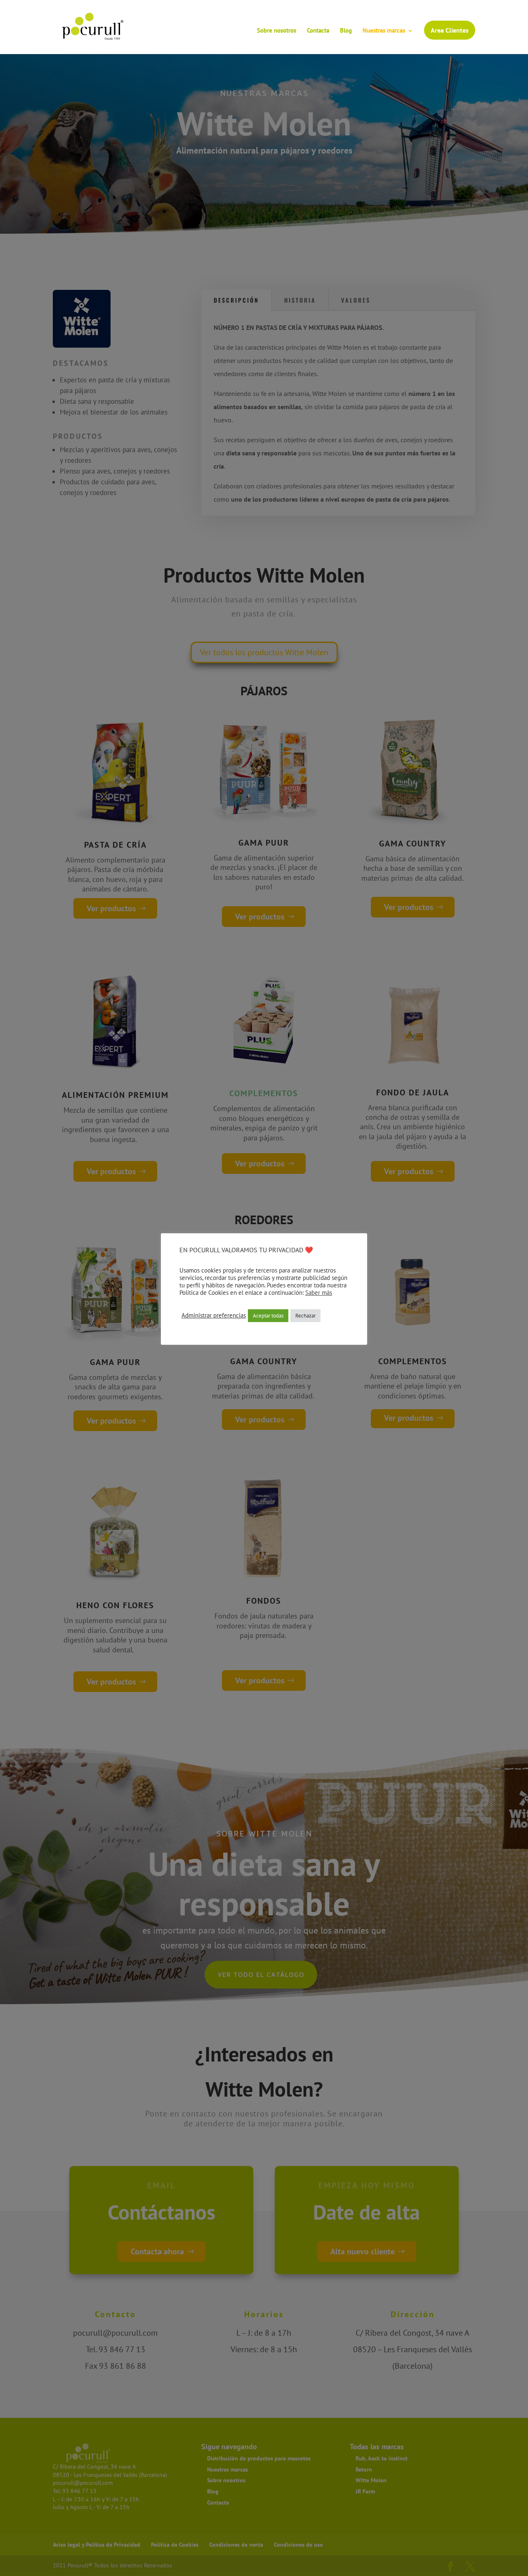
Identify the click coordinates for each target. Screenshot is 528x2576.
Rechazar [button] (305, 1316)
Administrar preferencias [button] (214, 1315)
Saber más (319, 1293)
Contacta (318, 31)
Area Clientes (450, 30)
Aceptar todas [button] (268, 1316)
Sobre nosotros (277, 31)
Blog (346, 31)
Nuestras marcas (384, 31)
